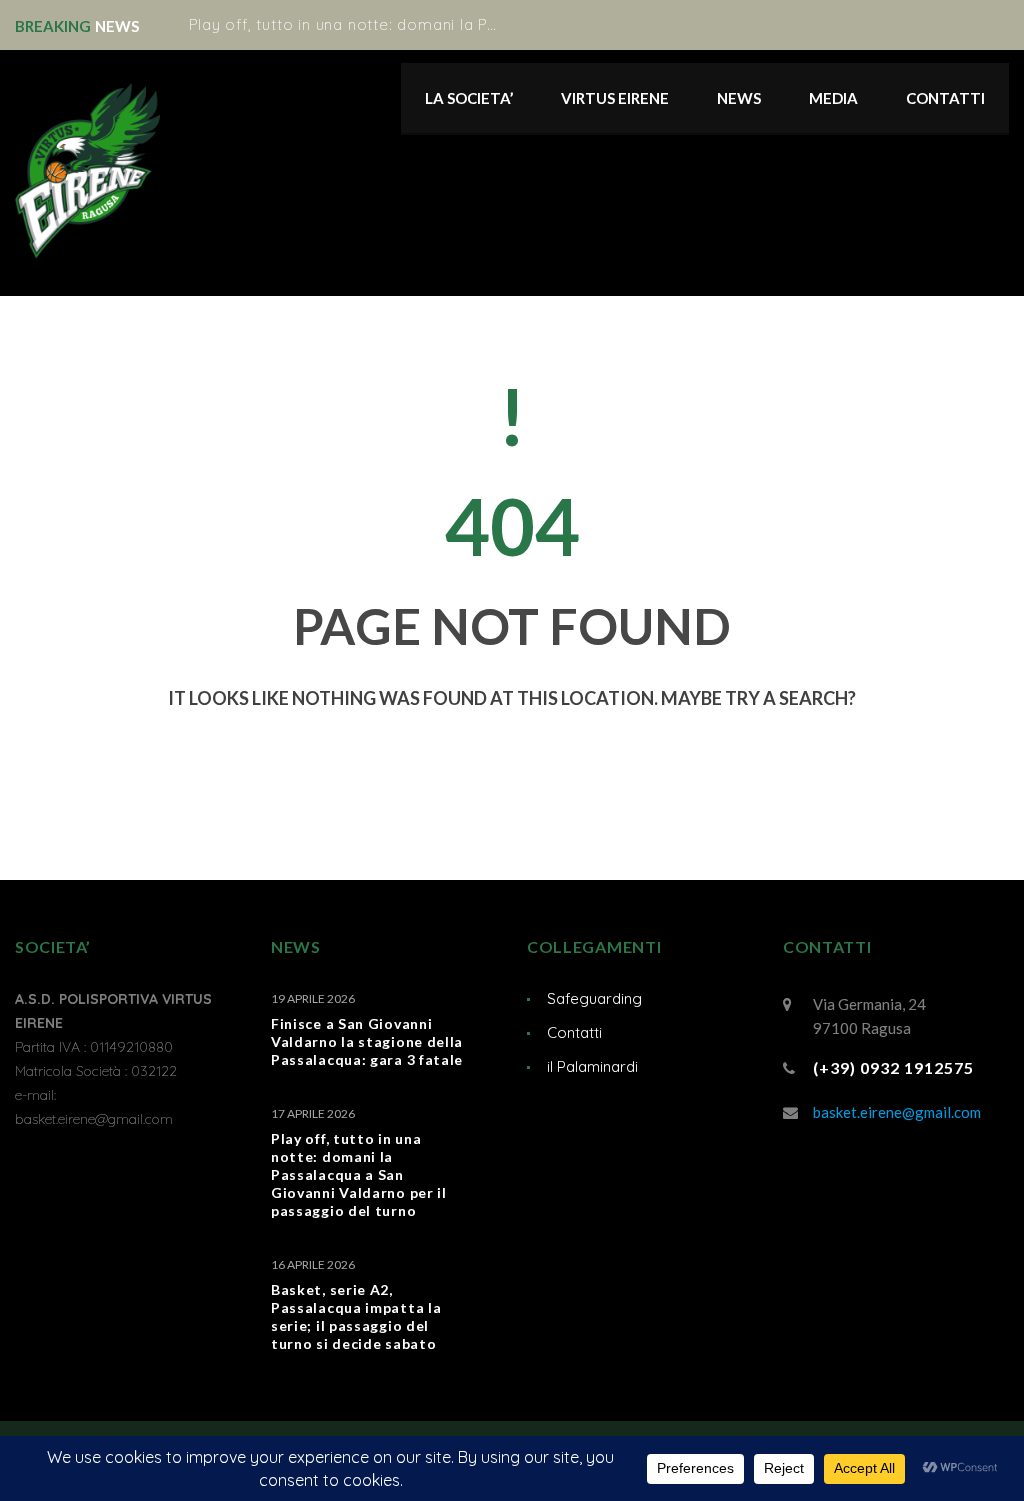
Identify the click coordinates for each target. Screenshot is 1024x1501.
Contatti (574, 1032)
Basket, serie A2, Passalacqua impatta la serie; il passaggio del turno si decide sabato (356, 1316)
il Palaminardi (592, 1066)
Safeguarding (594, 998)
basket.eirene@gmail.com (897, 1112)
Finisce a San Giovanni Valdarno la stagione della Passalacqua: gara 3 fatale (367, 1041)
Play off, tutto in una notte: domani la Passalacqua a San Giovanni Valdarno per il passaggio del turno (359, 1174)
